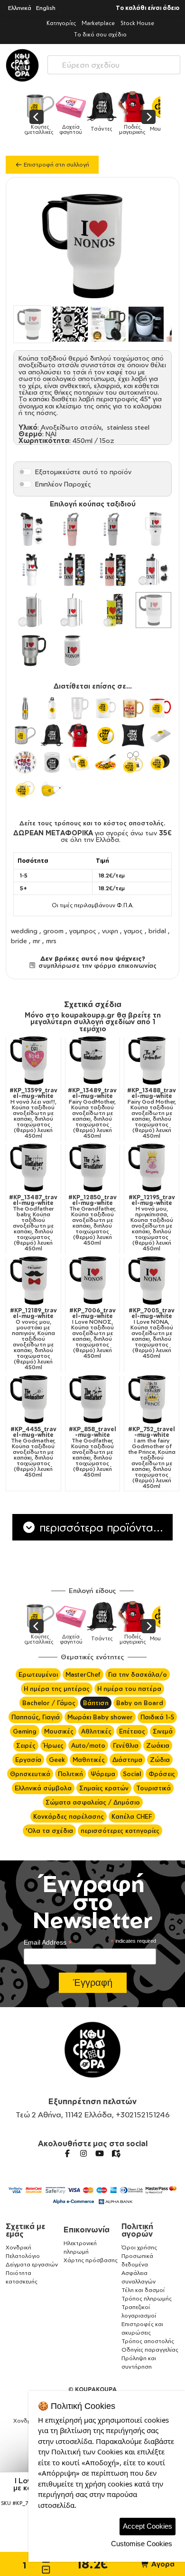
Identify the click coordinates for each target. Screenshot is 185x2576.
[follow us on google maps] (116, 2153)
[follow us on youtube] (100, 2153)
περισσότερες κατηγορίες (120, 1831)
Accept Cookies (148, 2526)
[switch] (25, 472)
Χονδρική (18, 2247)
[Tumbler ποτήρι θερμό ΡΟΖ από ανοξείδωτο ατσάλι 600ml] (113, 570)
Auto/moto (88, 1745)
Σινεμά (163, 1731)
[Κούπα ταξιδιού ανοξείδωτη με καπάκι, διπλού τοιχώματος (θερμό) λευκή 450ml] (154, 610)
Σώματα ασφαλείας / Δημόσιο (93, 1802)
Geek (57, 1760)
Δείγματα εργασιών (32, 2264)
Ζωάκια (158, 1745)
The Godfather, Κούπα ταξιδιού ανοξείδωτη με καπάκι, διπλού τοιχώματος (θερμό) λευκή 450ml (92, 1452)
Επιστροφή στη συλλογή (56, 164)
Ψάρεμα (103, 1774)
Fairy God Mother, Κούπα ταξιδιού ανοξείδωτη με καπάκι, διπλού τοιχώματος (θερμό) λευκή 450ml (152, 1113)
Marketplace (98, 23)
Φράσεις (162, 1774)
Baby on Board (140, 1703)
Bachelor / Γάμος (49, 1703)
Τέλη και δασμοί (143, 2290)
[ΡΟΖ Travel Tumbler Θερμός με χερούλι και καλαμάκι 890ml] (73, 529)
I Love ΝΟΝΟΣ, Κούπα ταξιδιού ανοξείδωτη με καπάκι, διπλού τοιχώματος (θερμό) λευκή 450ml (92, 1333)
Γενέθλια (126, 1745)
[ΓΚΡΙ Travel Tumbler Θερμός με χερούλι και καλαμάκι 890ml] (113, 529)
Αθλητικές (96, 1731)
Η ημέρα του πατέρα (129, 1689)
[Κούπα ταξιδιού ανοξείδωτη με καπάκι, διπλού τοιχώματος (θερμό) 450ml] (32, 651)
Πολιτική (70, 1774)
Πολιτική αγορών (137, 2230)
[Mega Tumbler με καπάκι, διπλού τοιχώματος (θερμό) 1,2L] (154, 529)
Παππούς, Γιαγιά (36, 1717)
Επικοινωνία (87, 2230)
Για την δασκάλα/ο (138, 1674)
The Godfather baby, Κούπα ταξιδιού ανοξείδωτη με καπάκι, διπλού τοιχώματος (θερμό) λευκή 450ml (33, 1223)
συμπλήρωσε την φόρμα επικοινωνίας (96, 965)
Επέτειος (132, 1731)
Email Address (48, 1943)
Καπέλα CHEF (132, 1816)
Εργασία (28, 1760)
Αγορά (162, 2564)
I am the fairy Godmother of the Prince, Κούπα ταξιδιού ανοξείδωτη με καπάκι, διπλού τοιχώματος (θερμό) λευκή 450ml (152, 1458)
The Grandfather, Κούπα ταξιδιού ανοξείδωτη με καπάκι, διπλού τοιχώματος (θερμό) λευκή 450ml (92, 1220)
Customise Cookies (142, 2544)
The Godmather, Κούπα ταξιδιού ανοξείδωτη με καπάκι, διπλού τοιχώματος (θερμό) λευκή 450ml (33, 1452)
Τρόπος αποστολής (148, 2341)
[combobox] (114, 63)
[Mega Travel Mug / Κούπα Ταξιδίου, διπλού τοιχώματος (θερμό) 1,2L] (32, 570)
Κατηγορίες (61, 23)
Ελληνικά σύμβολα (43, 1788)
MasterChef (83, 1674)
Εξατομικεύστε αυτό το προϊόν (83, 472)
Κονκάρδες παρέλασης (69, 1816)
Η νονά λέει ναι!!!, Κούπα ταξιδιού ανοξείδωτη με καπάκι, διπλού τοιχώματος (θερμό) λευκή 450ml (33, 1113)
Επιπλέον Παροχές (63, 484)
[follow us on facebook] (67, 2153)
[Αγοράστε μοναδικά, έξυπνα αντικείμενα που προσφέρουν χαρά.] (22, 65)
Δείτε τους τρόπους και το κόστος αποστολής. (92, 823)
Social (132, 1774)
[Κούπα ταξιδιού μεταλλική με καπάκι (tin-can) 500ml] (73, 651)
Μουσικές (59, 1731)
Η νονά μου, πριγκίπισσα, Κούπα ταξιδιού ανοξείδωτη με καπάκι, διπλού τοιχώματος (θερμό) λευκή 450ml (152, 1223)
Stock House (137, 23)
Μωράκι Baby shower (100, 1717)
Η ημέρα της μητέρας (57, 1689)
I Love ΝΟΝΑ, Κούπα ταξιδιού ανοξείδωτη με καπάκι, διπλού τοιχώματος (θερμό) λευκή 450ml (152, 1333)
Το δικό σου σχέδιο (100, 34)
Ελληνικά (20, 8)
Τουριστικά (153, 1788)
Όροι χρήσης (139, 2247)
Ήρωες (53, 1745)
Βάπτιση (96, 1703)
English (46, 8)
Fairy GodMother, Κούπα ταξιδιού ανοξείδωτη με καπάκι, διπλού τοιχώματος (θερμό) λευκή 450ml (92, 1113)
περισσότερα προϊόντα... (100, 1527)
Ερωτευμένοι (38, 1674)
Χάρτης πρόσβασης (91, 2260)
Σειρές (26, 1745)
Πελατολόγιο (23, 2256)
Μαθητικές (89, 1760)
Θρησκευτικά (30, 1774)
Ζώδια (160, 1760)
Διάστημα (127, 1760)
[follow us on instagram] (83, 2153)
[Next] (148, 117)
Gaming (25, 1731)
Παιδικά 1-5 (157, 1717)
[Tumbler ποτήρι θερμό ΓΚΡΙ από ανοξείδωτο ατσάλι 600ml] (73, 570)
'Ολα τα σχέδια (49, 1831)
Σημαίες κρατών (104, 1788)
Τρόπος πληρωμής (147, 2298)
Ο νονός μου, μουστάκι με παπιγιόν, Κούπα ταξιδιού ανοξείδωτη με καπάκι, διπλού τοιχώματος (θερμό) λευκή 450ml (33, 1339)
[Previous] (37, 117)
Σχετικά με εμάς (25, 2230)
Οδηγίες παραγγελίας (150, 2350)
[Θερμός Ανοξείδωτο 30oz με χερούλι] (32, 529)
